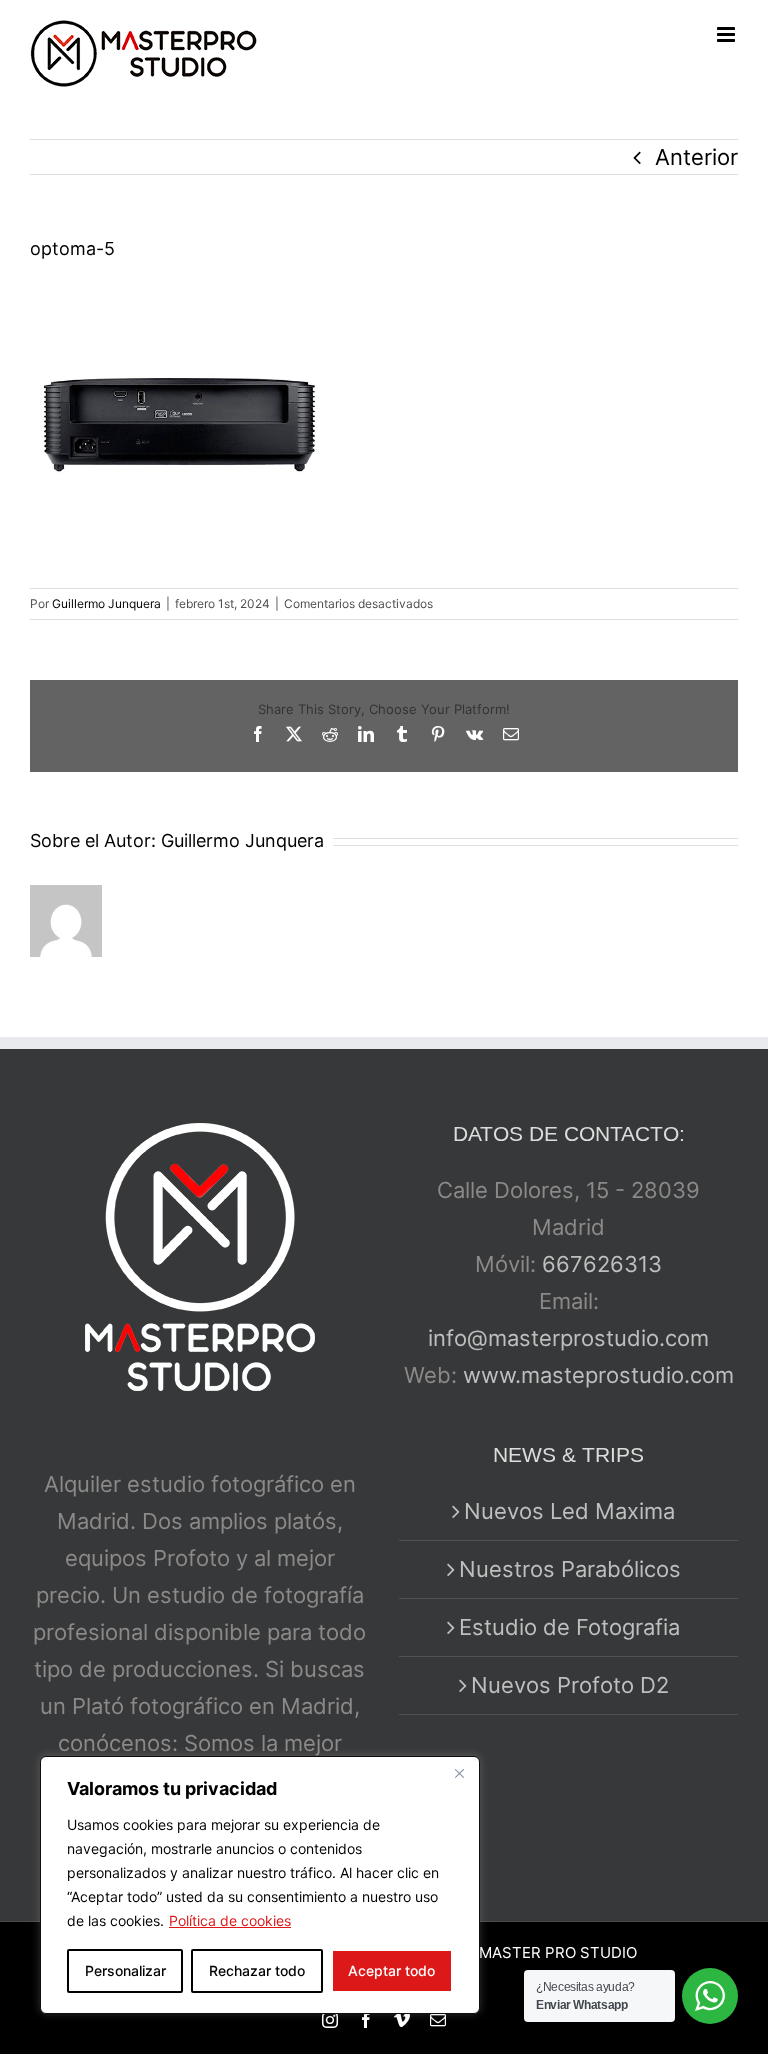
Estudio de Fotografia (569, 1627)
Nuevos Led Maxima (569, 1511)
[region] (260, 1885)
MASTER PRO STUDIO (558, 1952)
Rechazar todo (257, 1970)
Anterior (696, 157)
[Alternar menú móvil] (727, 34)
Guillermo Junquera (106, 603)
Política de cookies (230, 1920)
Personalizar (125, 1970)
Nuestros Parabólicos (570, 1569)
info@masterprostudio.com (568, 1338)
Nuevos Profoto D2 (570, 1685)
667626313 (602, 1264)
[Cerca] (459, 1773)
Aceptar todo (391, 1970)
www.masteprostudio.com (598, 1375)
